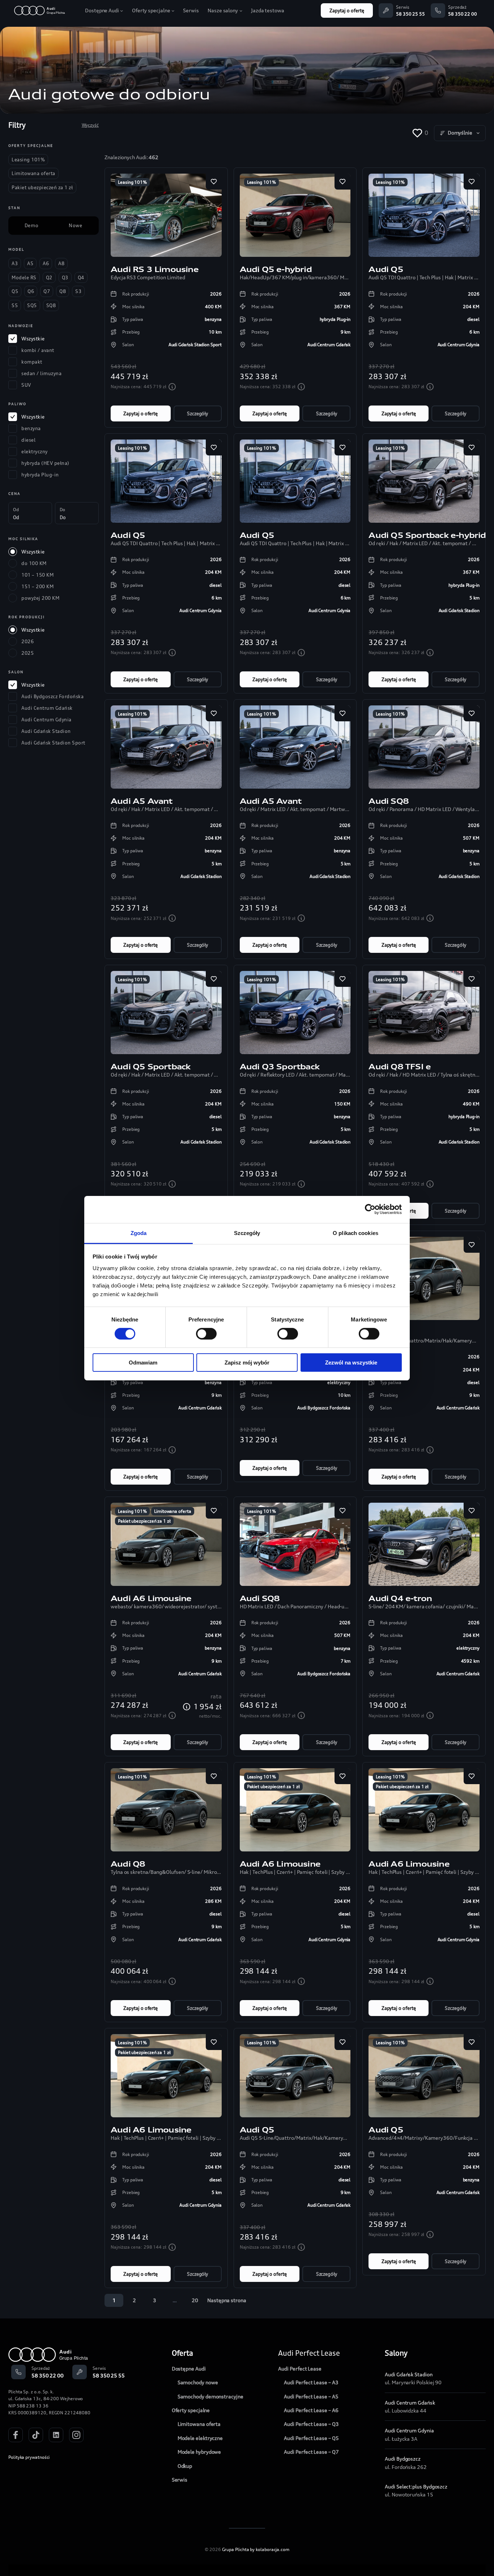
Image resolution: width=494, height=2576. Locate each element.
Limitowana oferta (173, 1511)
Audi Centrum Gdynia (409, 2430)
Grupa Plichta (236, 2549)
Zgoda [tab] (139, 1233)
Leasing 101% (132, 182)
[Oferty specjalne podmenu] (173, 10)
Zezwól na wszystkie (351, 1363)
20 (195, 2300)
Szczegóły (197, 413)
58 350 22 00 (463, 14)
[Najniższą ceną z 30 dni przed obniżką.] (172, 387)
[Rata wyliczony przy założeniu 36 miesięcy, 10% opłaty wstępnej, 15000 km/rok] (187, 1707)
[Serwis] (386, 10)
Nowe (75, 225)
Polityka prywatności (29, 2457)
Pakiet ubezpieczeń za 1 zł (144, 1521)
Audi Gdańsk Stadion (408, 2374)
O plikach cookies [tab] (355, 1233)
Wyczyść (90, 125)
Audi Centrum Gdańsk (410, 2403)
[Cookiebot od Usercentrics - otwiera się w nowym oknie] (370, 1209)
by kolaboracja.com (270, 2549)
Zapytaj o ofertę (347, 10)
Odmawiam (143, 1363)
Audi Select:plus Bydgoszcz (416, 2486)
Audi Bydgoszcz (403, 2459)
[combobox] (460, 133)
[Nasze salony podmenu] (241, 10)
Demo (31, 225)
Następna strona (227, 2300)
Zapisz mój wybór (247, 1363)
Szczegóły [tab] (247, 1233)
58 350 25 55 (410, 14)
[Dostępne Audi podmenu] (122, 10)
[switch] (206, 1334)
